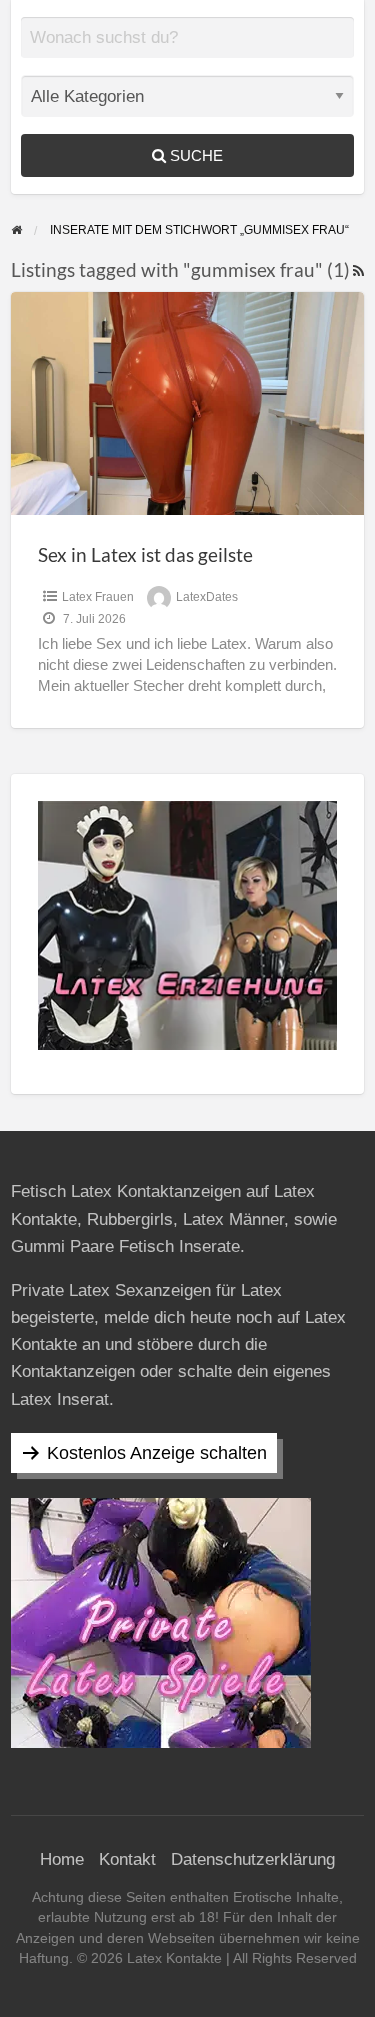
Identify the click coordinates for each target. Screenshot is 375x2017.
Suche (194, 155)
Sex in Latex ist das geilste (145, 554)
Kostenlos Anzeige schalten (157, 1453)
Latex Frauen (98, 597)
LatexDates (207, 597)
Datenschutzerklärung (253, 1859)
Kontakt (127, 1859)
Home (62, 1859)
